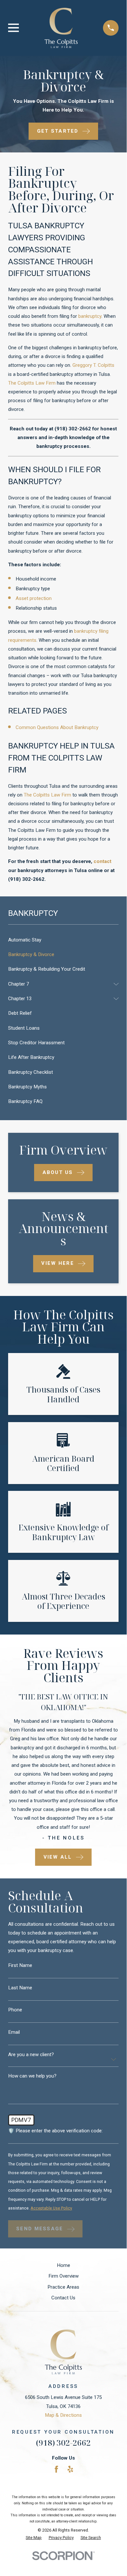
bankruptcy (90, 316)
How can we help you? (32, 2076)
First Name (20, 1965)
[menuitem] (63, 940)
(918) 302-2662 (73, 429)
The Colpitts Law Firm (32, 383)
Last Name (20, 1988)
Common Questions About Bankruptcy (57, 727)
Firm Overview (63, 2276)
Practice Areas (63, 2287)
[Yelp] (70, 2469)
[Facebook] (56, 2469)
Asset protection (34, 598)
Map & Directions (63, 2415)
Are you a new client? (31, 2054)
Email (14, 2032)
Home (63, 2265)
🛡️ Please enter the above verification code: (55, 2131)
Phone (15, 2010)
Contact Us (63, 2298)
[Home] (61, 28)
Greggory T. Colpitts (93, 365)
